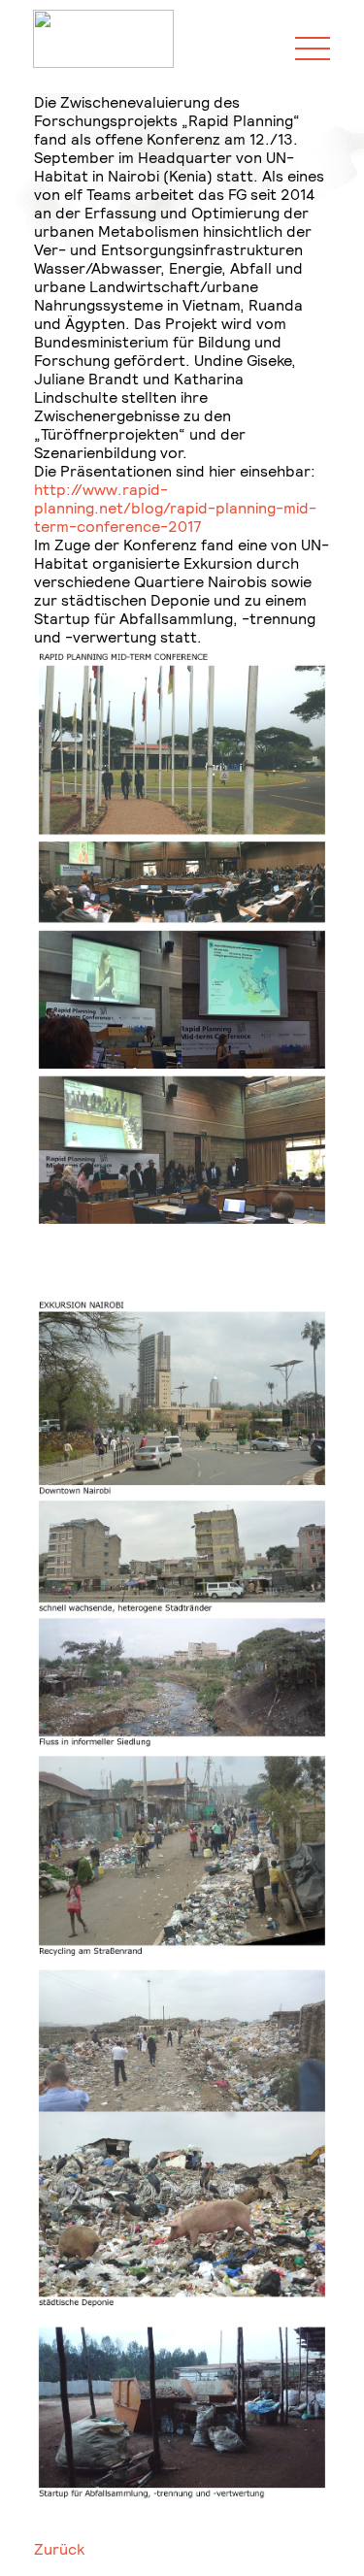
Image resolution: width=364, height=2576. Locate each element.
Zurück (59, 2549)
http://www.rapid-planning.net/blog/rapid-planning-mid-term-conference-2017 (175, 508)
